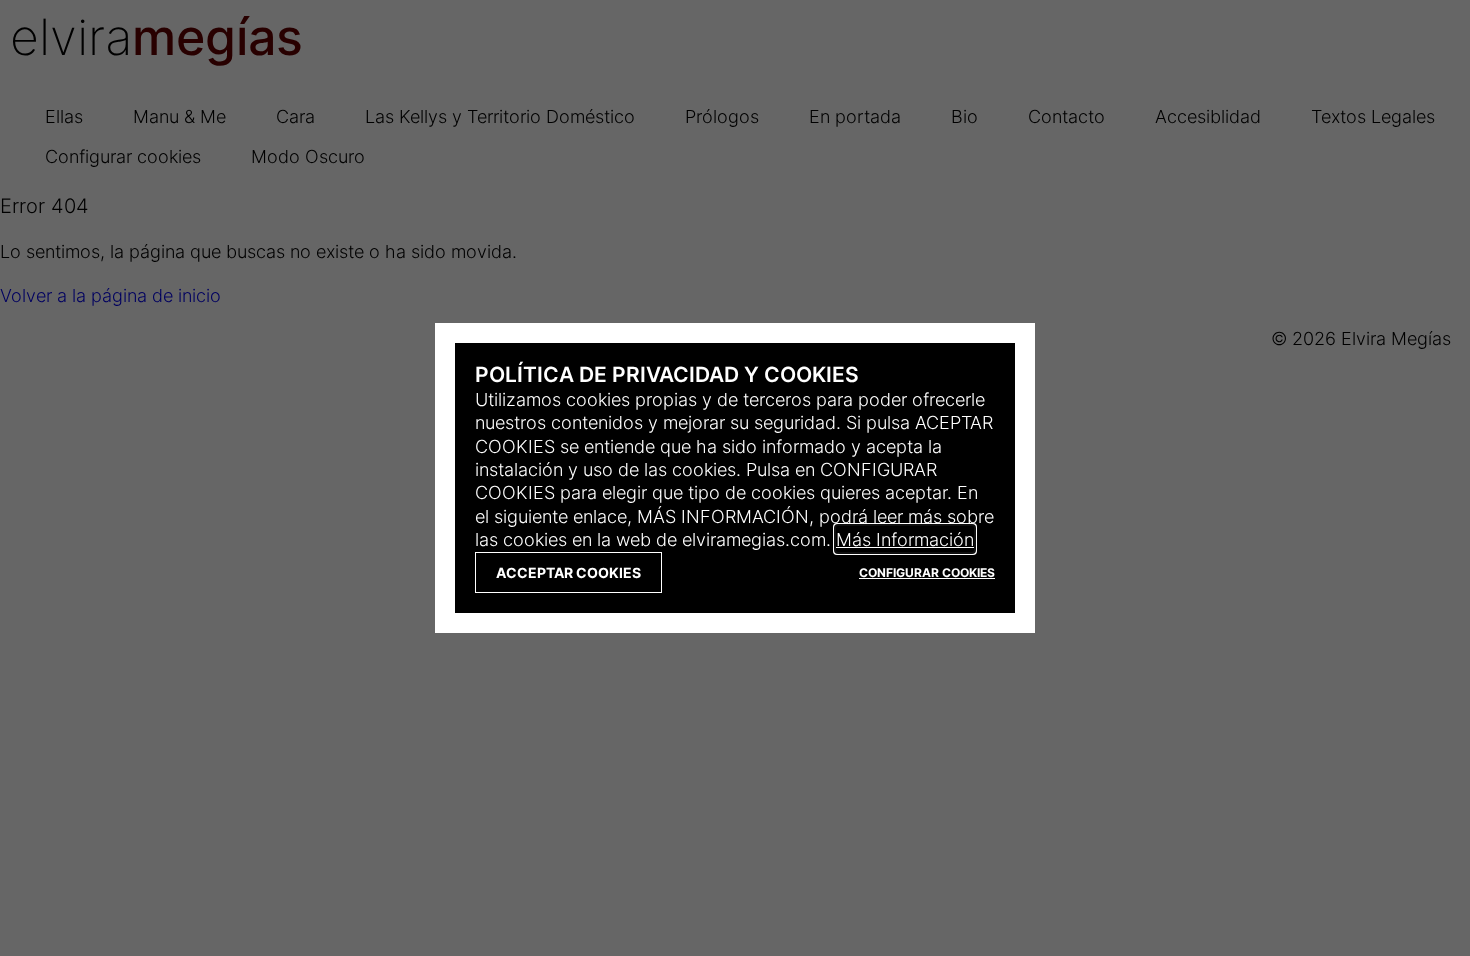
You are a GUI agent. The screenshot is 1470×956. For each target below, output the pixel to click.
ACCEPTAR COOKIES (568, 572)
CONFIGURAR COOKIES (927, 572)
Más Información (905, 539)
